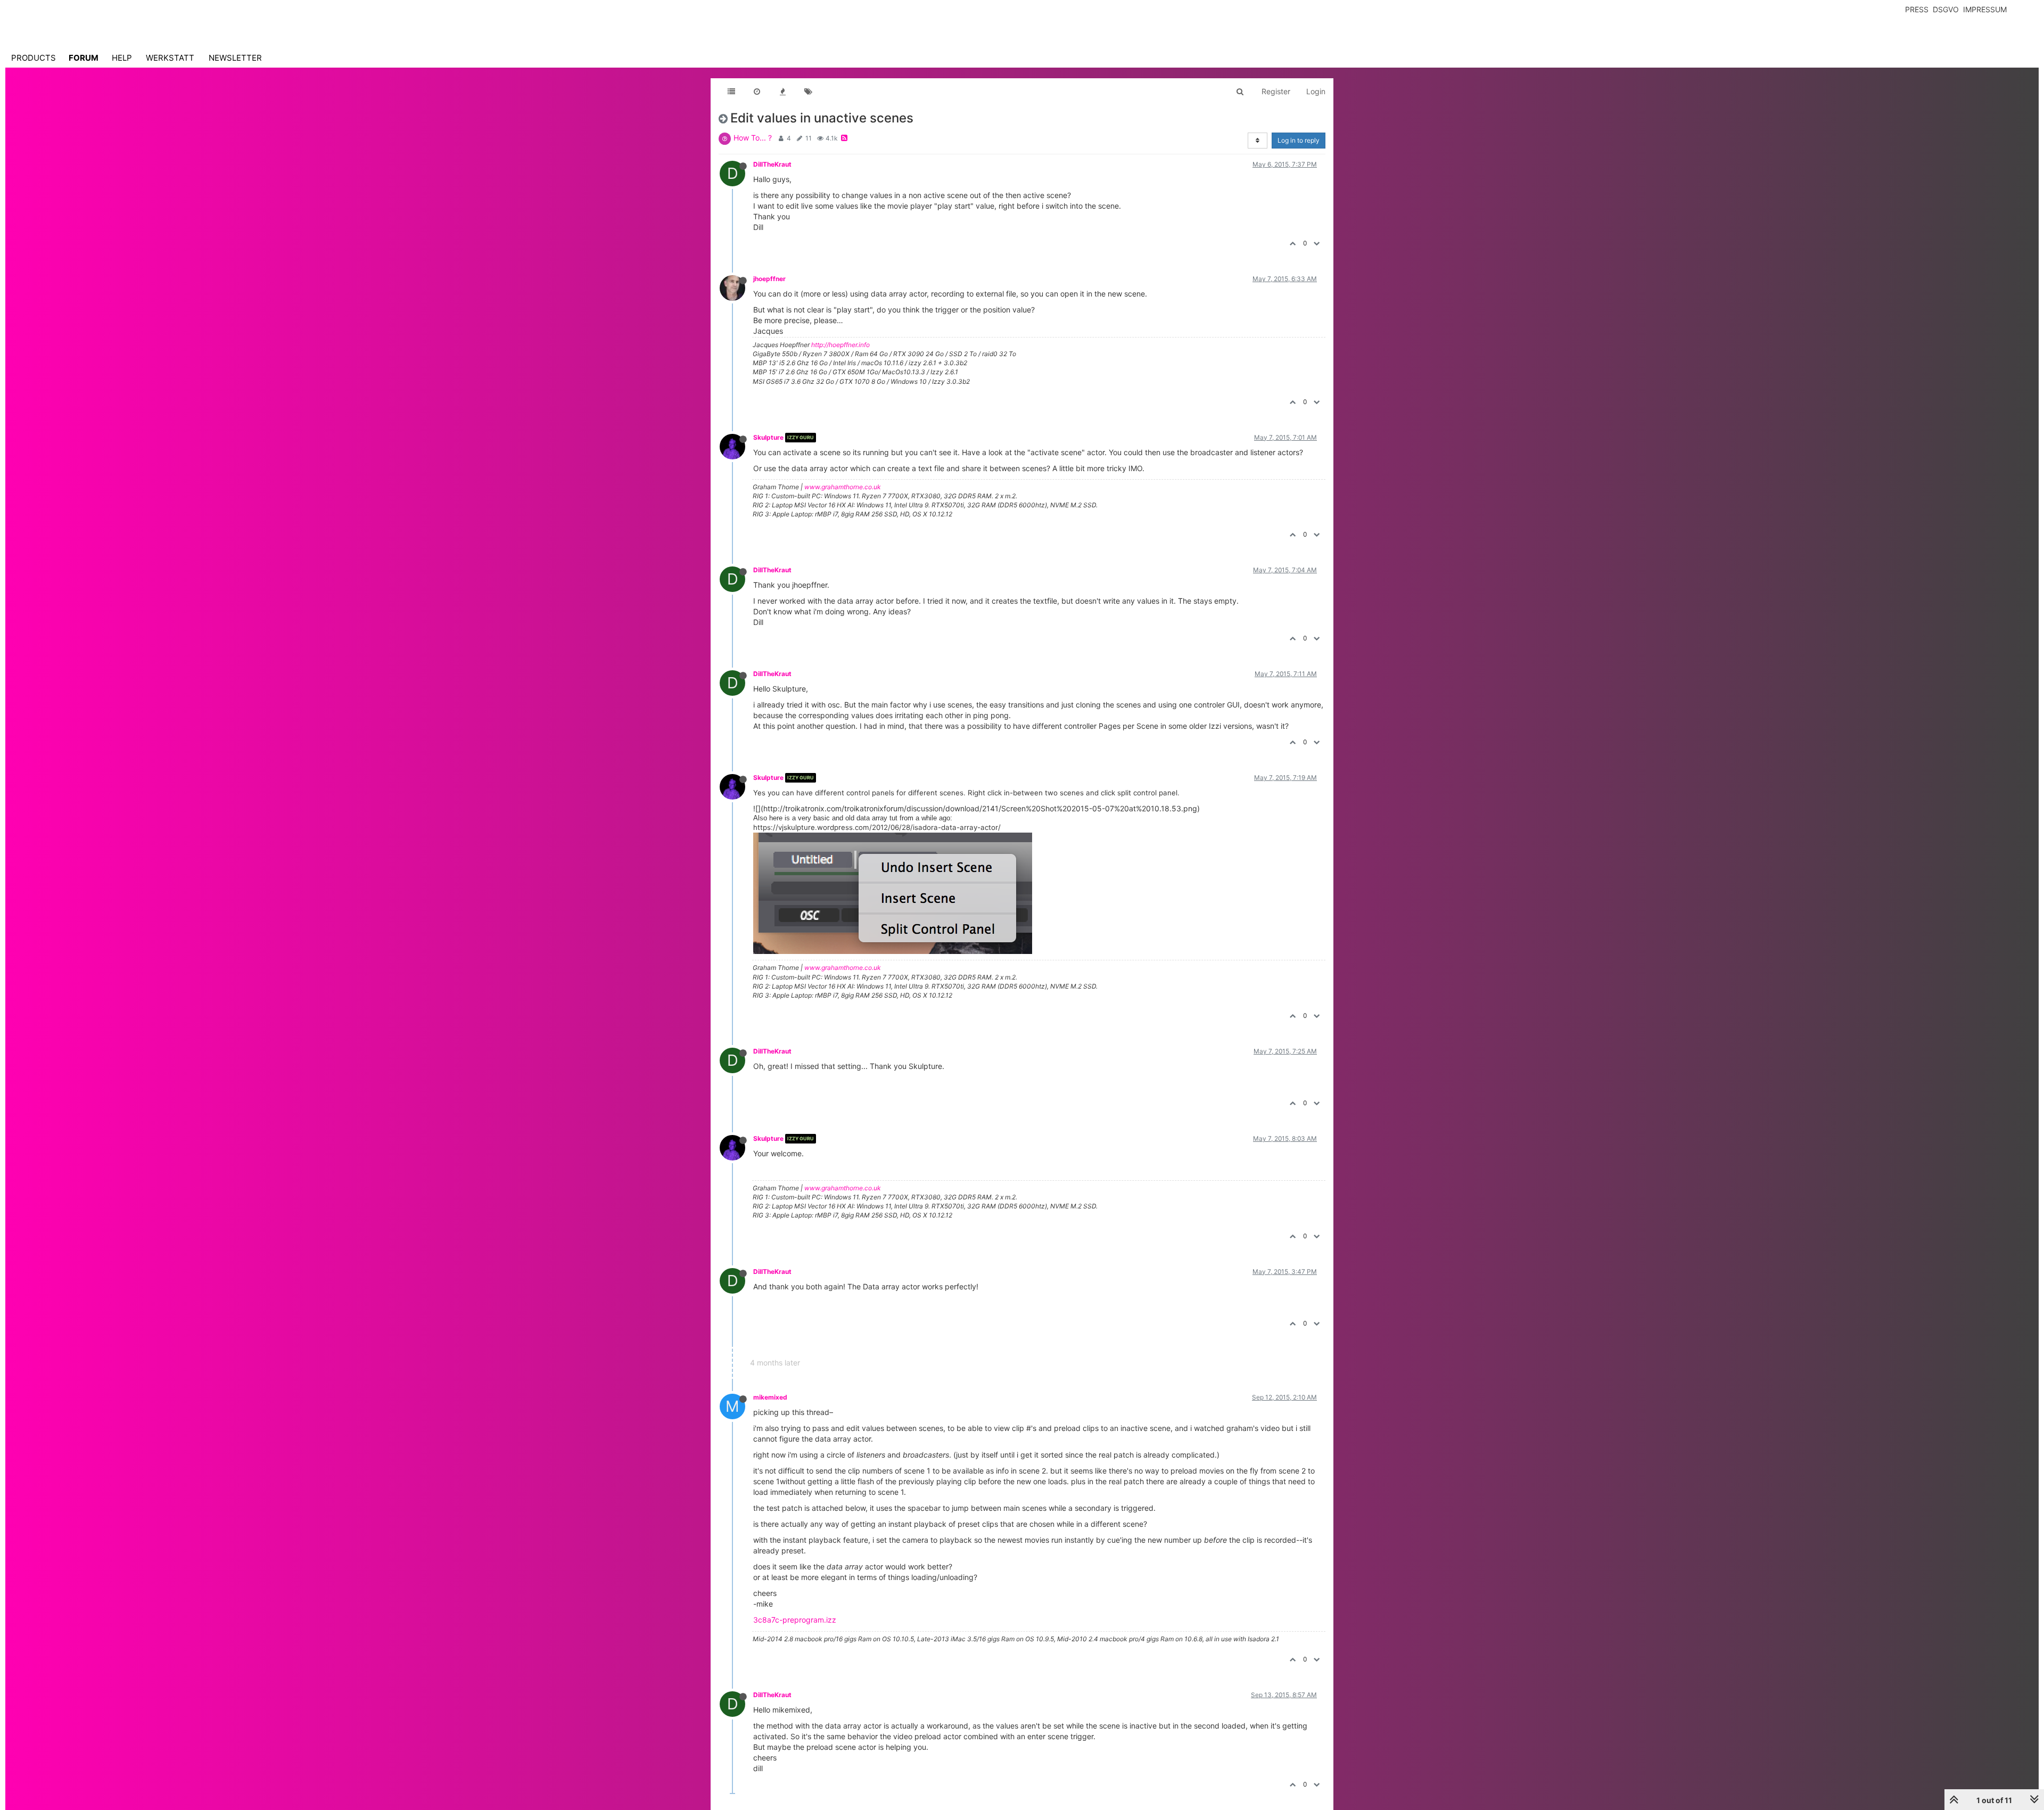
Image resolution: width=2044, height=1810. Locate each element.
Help (122, 58)
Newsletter (235, 58)
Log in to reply (1299, 140)
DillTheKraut (772, 164)
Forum (84, 58)
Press (1917, 9)
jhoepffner (769, 279)
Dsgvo (1946, 9)
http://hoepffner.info (840, 345)
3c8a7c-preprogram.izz (795, 1620)
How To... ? (753, 138)
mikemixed (770, 1397)
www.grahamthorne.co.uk (843, 487)
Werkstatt (170, 58)
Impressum (1985, 9)
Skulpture (768, 437)
